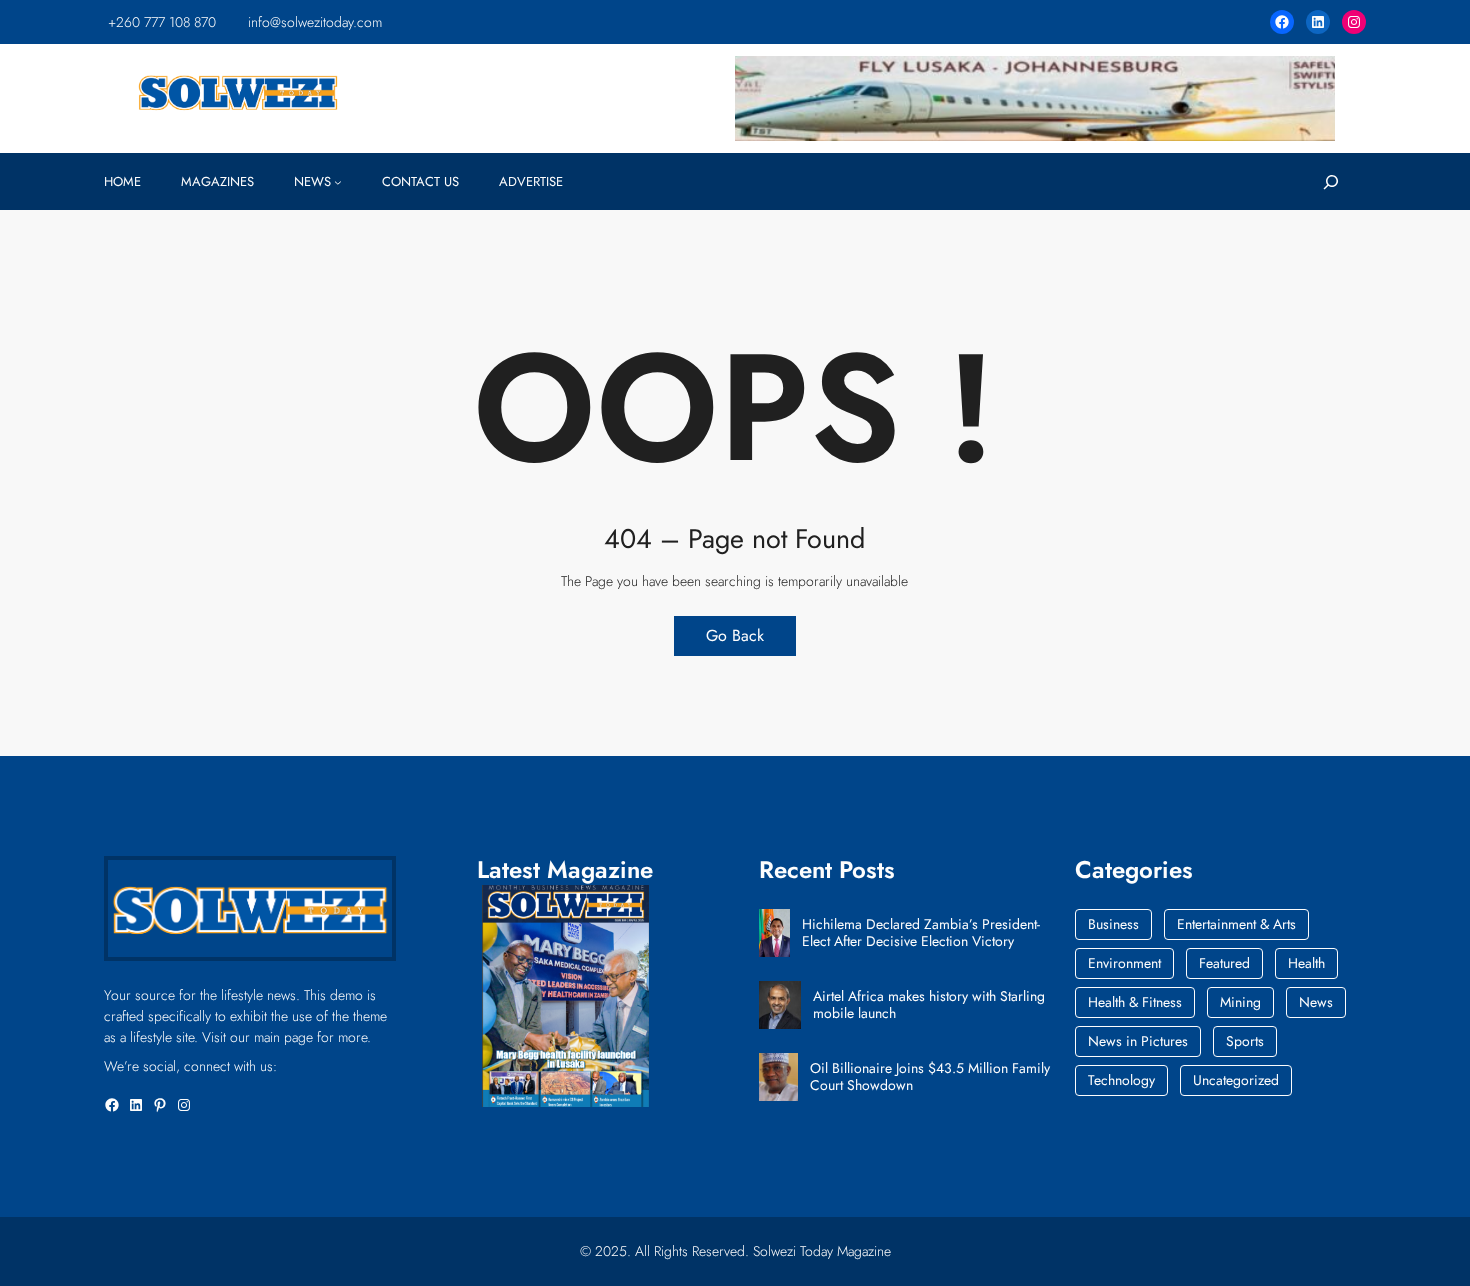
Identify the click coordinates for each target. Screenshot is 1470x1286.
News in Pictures (1138, 1041)
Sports (1245, 1041)
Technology (1121, 1080)
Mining (1240, 1002)
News (1316, 1002)
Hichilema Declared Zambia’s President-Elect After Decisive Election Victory (921, 933)
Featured (1224, 963)
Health (1306, 963)
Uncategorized (1236, 1080)
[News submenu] (338, 182)
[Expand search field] (1331, 181)
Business (1113, 924)
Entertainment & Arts (1236, 924)
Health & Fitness (1135, 1002)
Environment (1124, 963)
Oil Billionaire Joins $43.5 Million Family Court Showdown (930, 1077)
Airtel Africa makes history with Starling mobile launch (929, 1005)
